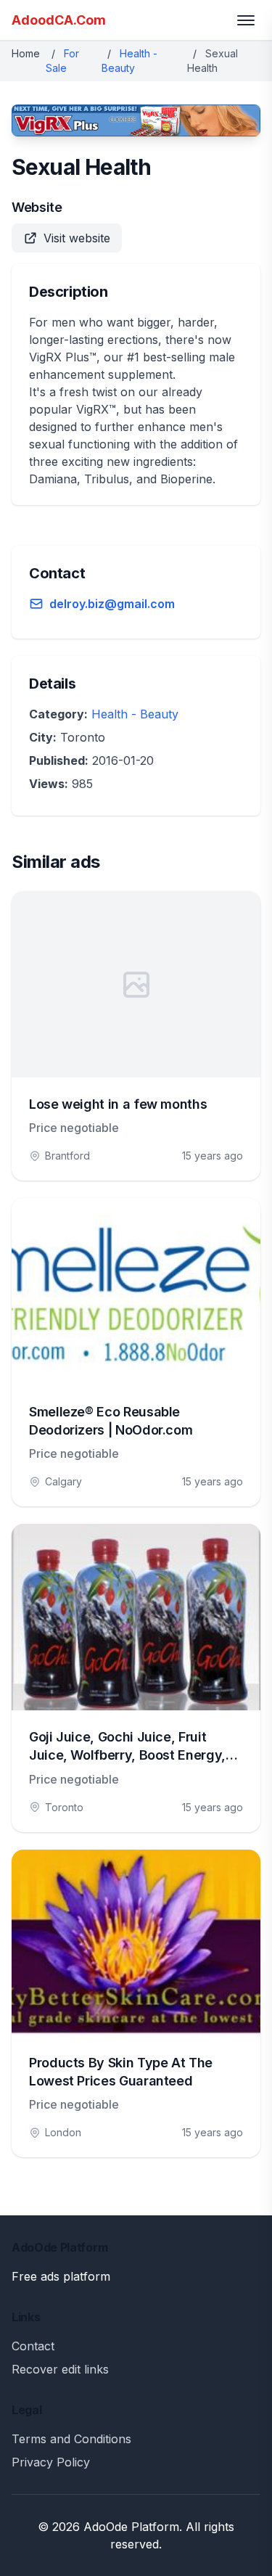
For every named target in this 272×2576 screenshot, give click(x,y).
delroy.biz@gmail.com (112, 604)
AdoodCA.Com (59, 20)
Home (26, 53)
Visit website (77, 238)
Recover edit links (60, 2369)
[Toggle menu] (246, 20)
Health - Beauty (135, 714)
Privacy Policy (51, 2462)
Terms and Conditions (71, 2439)
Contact (33, 2346)
